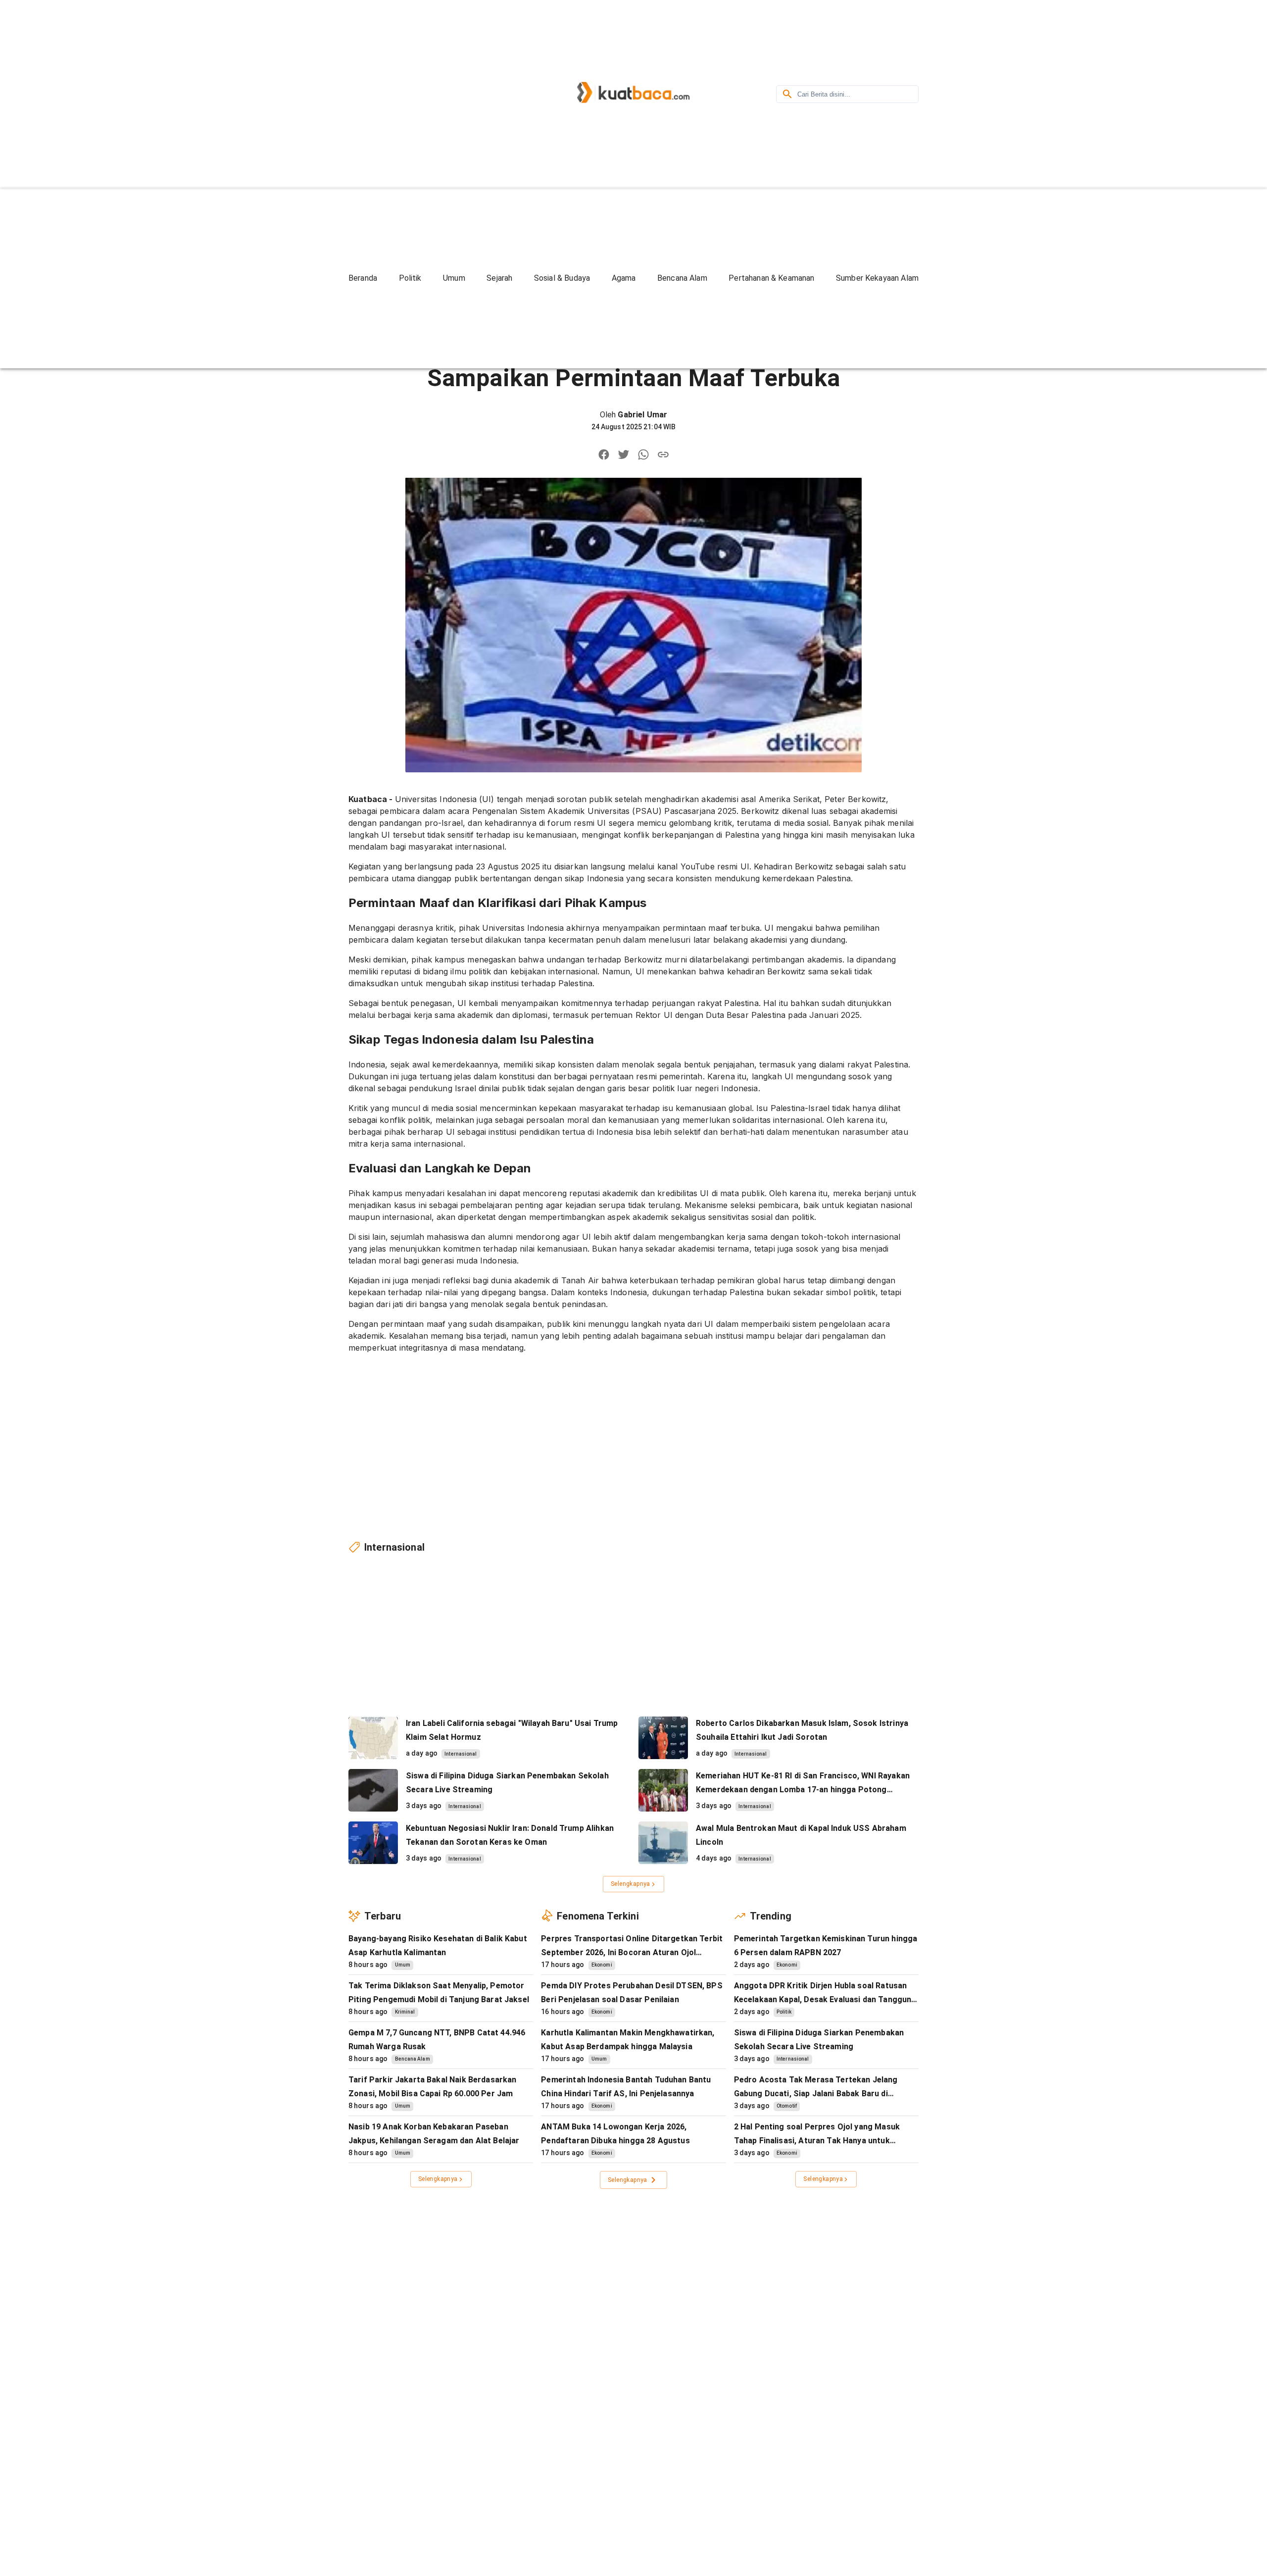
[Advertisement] (433, 93)
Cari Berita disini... (824, 94)
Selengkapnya (631, 1884)
